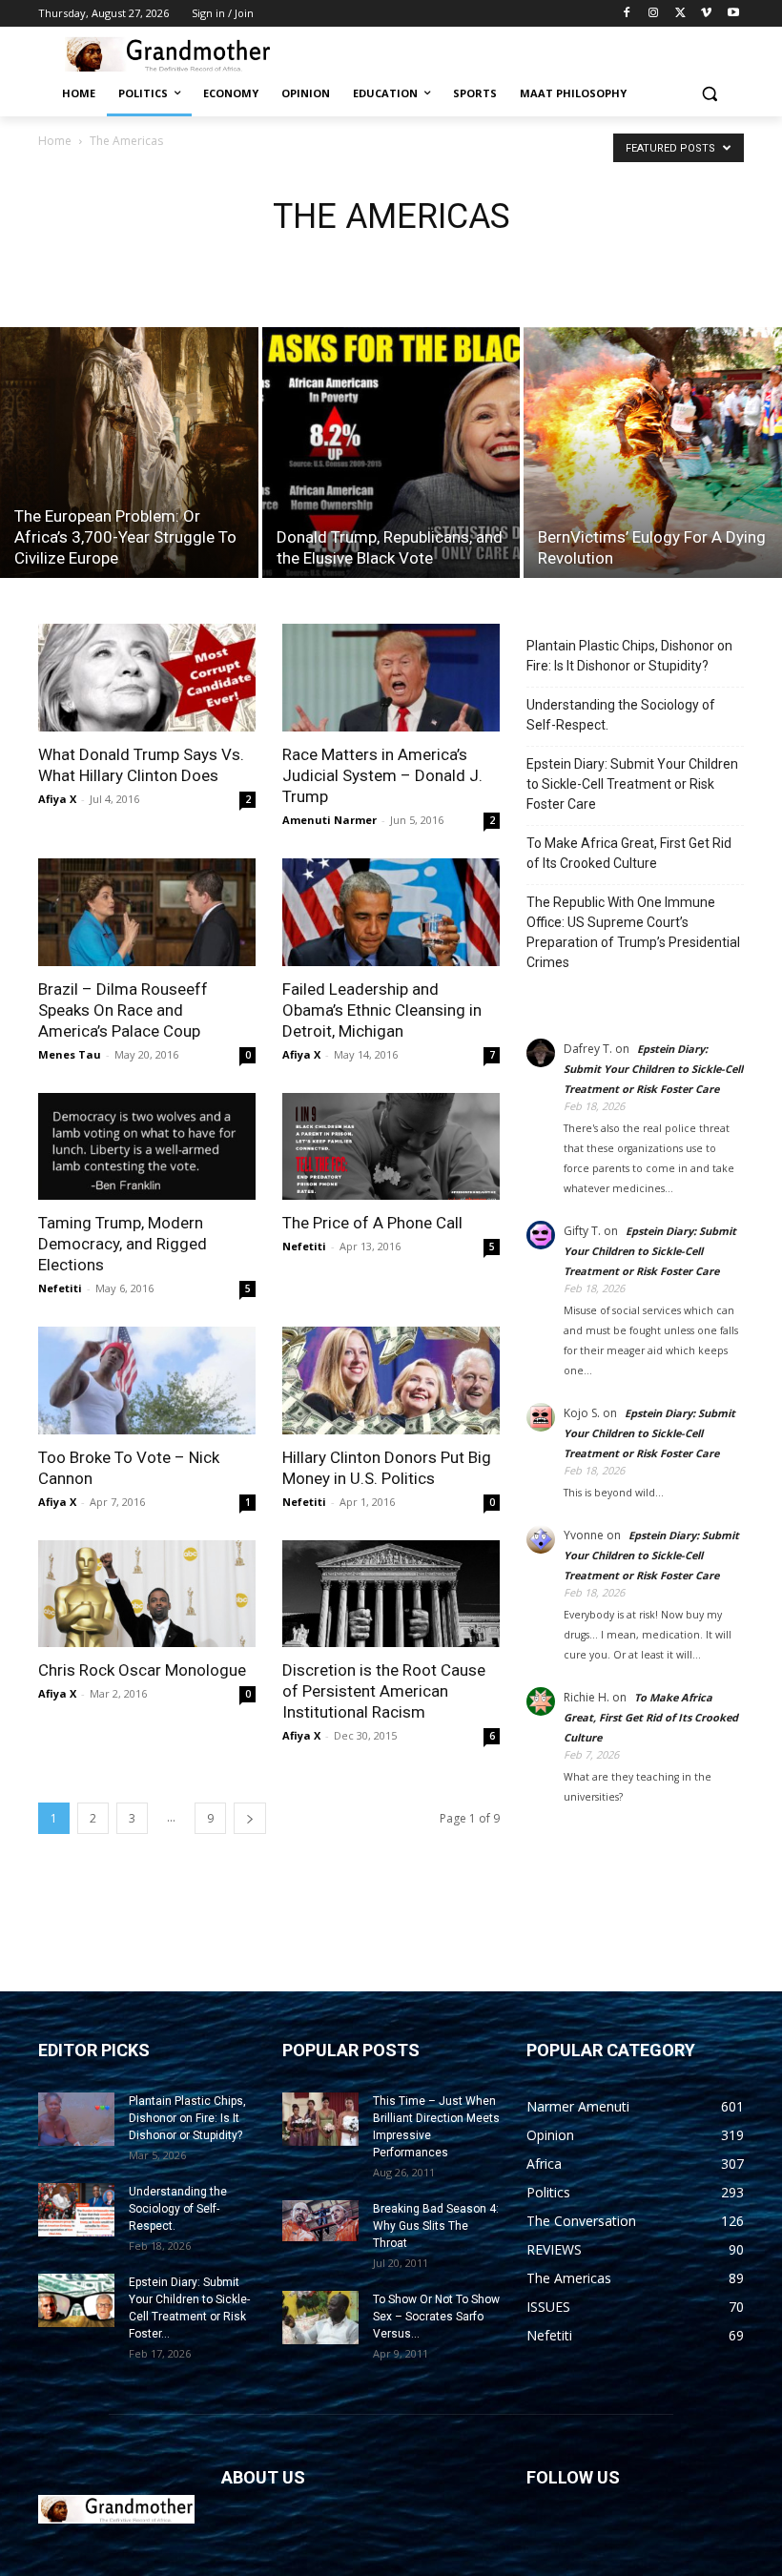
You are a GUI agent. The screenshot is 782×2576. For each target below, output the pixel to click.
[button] (709, 94)
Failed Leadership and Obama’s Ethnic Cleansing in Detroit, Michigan (382, 1010)
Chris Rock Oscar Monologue (142, 1670)
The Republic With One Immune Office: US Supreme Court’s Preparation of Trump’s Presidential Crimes (633, 932)
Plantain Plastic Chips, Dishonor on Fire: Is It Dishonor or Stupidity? (629, 656)
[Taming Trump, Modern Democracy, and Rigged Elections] (147, 1147)
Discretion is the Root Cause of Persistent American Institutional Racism (384, 1691)
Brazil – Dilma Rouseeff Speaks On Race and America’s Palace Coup (123, 1010)
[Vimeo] (706, 14)
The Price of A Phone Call (372, 1223)
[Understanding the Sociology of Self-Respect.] (76, 2210)
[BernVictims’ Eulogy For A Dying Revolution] (653, 453)
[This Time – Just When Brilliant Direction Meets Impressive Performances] (320, 2119)
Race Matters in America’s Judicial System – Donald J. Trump (382, 775)
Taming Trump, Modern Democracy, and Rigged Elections (123, 1244)
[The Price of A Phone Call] (391, 1147)
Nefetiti (60, 1288)
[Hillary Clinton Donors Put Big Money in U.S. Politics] (391, 1381)
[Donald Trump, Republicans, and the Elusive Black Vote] (391, 453)
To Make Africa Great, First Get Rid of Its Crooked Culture (629, 853)
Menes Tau (70, 1054)
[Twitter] (680, 14)
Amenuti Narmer (329, 820)
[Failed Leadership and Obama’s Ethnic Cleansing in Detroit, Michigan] (391, 912)
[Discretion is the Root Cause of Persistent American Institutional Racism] (391, 1594)
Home (55, 141)
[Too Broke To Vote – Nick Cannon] (147, 1381)
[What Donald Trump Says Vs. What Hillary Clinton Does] (147, 678)
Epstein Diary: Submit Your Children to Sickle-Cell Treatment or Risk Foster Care (632, 784)
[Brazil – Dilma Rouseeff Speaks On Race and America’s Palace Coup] (147, 912)
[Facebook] (627, 14)
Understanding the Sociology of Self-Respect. (621, 715)
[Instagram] (654, 14)
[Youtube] (733, 14)
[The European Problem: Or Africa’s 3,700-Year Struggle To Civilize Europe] (129, 453)
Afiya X (57, 799)
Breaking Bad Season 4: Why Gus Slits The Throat (436, 2226)
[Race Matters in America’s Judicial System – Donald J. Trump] (391, 678)
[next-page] (250, 1818)
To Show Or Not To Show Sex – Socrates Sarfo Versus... (436, 2317)
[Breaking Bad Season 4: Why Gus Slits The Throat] (320, 2221)
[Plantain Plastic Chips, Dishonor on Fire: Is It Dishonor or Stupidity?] (76, 2119)
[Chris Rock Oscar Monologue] (147, 1594)
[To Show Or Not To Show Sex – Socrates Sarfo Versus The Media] (320, 2318)
